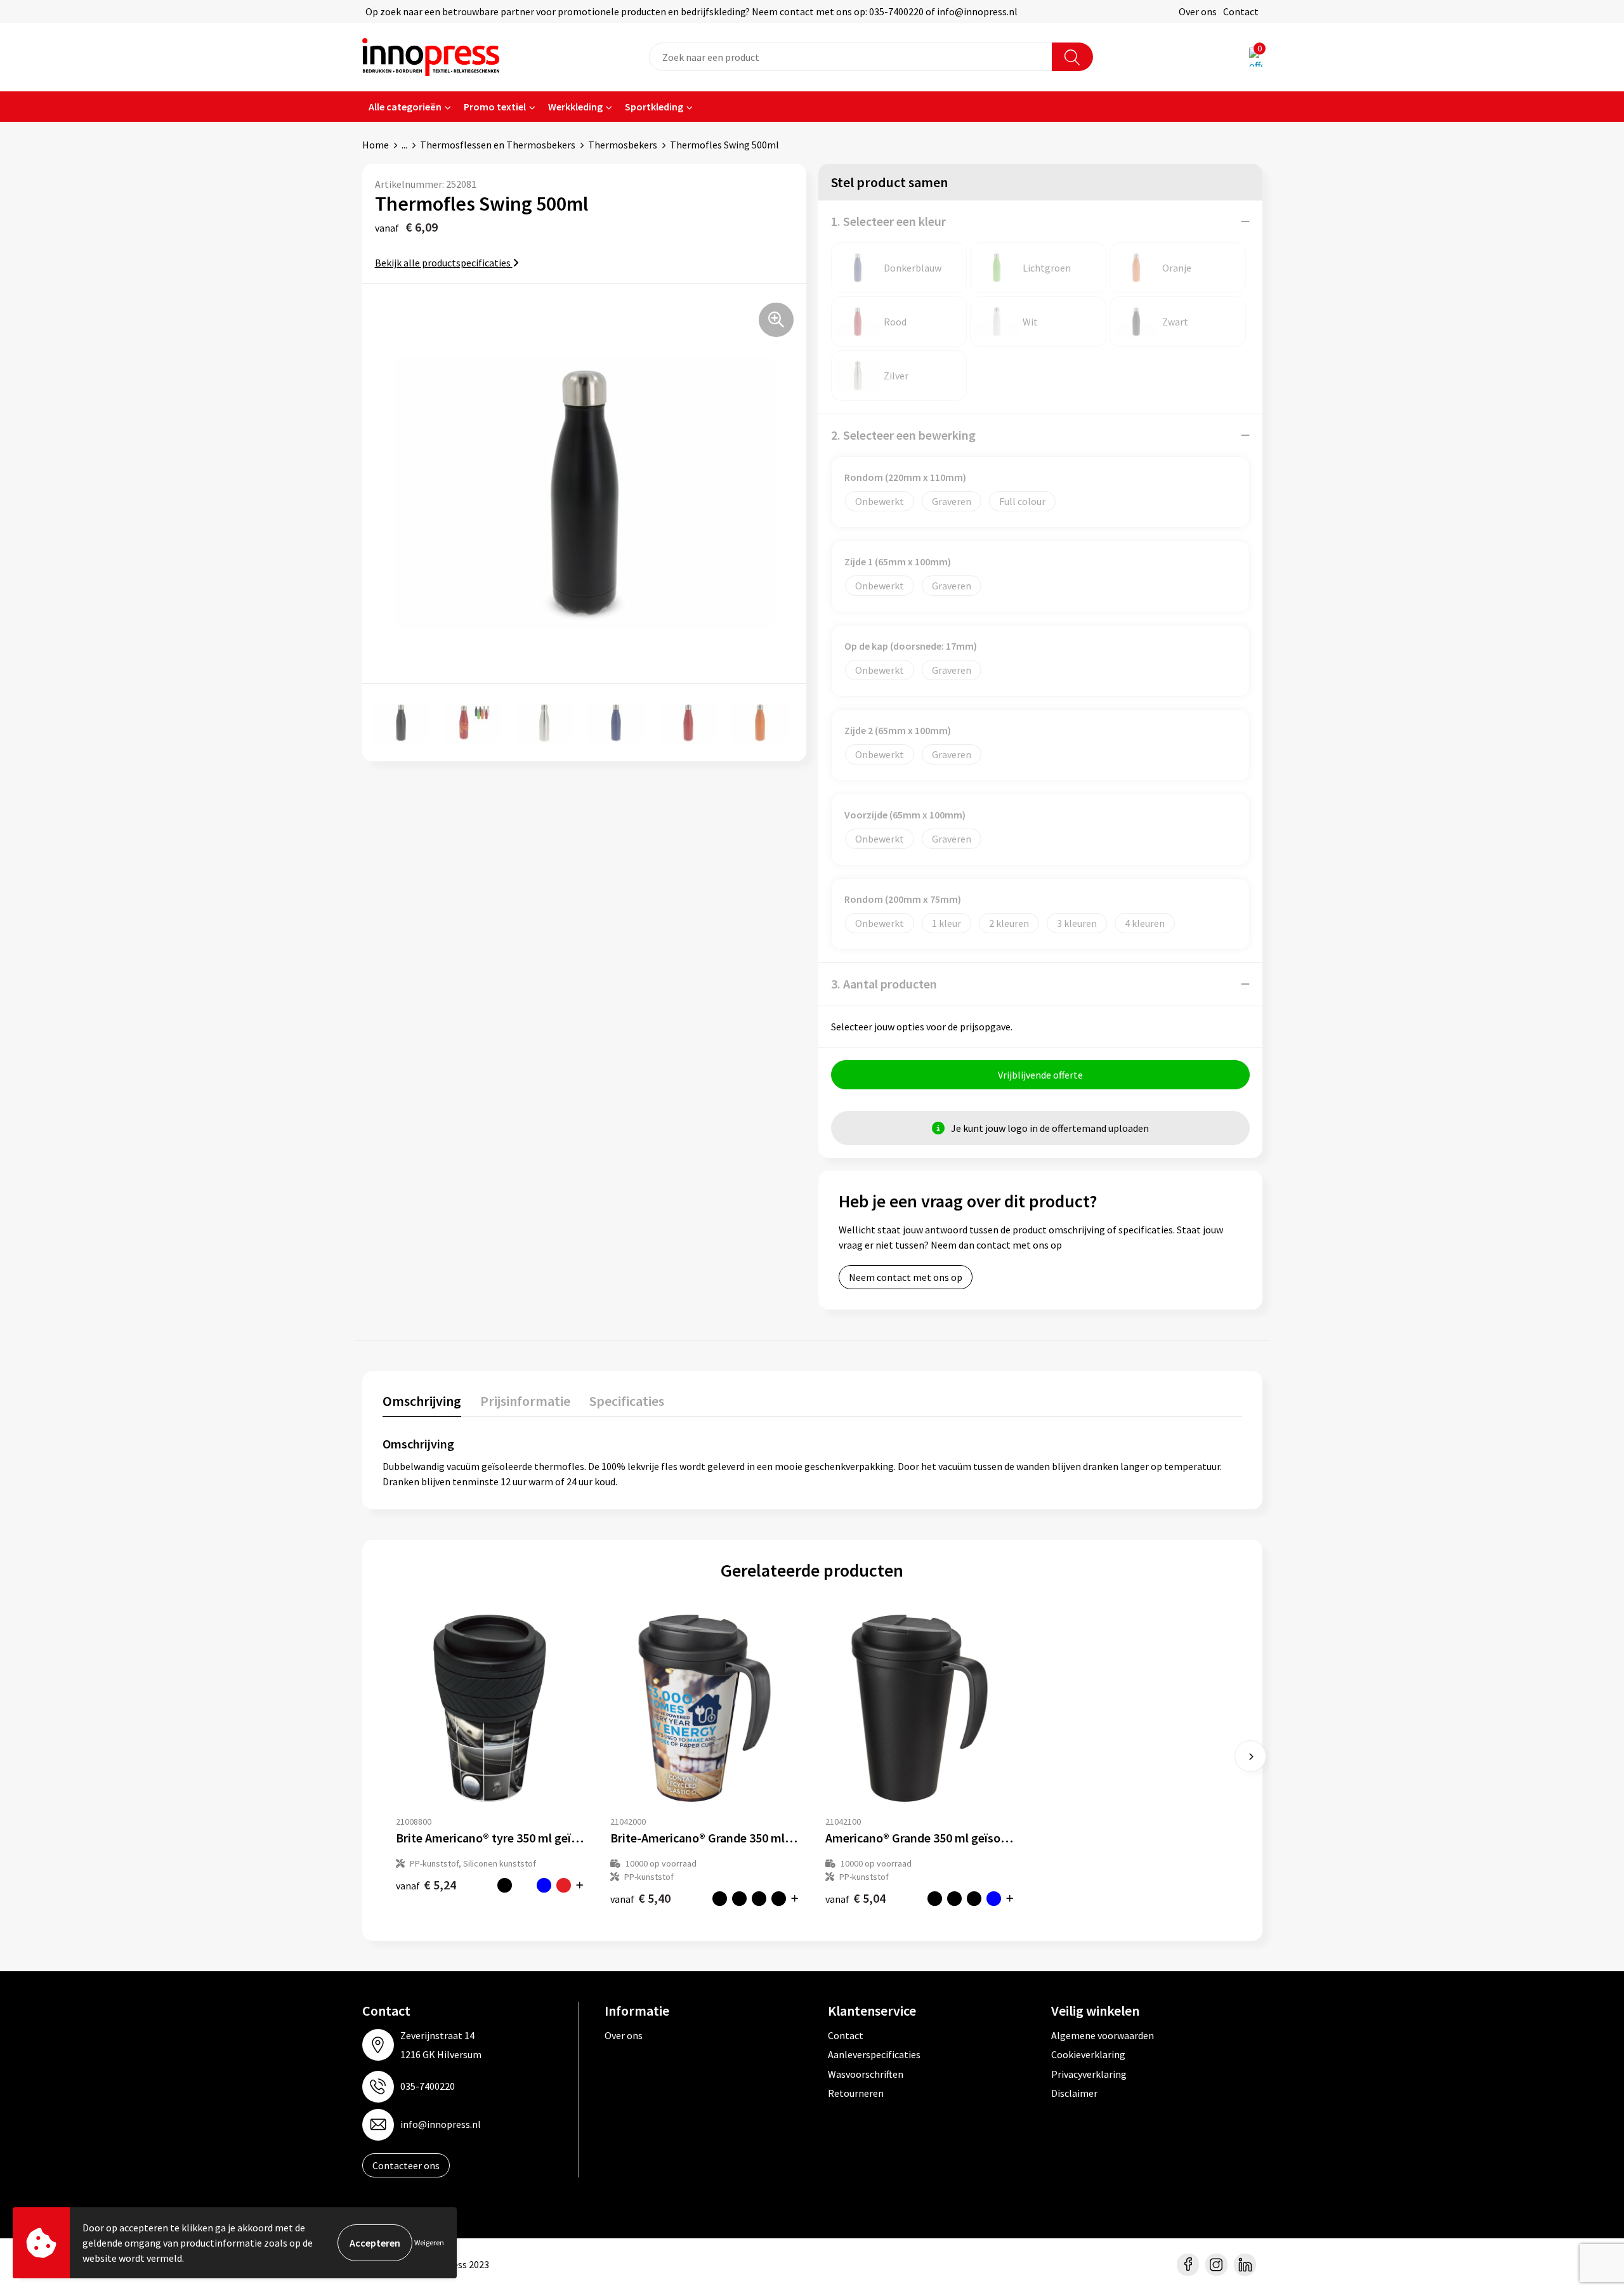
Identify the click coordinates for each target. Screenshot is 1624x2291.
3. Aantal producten (884, 984)
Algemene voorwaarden (1103, 2035)
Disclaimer (1074, 2093)
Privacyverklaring (1089, 2074)
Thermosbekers (623, 145)
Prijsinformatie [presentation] (525, 1401)
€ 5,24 (426, 1885)
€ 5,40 (640, 1898)
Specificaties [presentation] (627, 1401)
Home (376, 145)
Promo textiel (495, 107)
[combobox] (851, 57)
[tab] (422, 1404)
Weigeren (429, 2242)
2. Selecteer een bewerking (903, 435)
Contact (1241, 11)
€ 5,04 (855, 1898)
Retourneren (856, 2093)
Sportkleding (654, 107)
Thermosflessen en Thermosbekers (498, 145)
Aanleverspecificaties (874, 2054)
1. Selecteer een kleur (888, 221)
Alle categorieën (405, 107)
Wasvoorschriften (866, 2074)
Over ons (1198, 11)
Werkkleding (575, 107)
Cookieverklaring (1088, 2054)
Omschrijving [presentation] (422, 1401)
